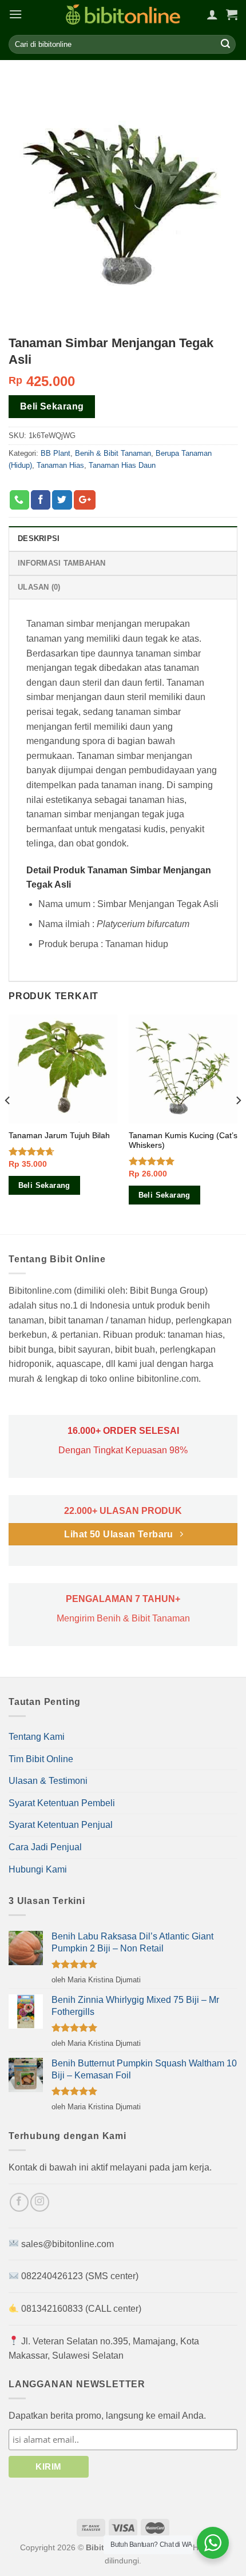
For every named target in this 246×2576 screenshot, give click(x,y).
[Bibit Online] (123, 15)
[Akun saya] (212, 14)
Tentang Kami (37, 1737)
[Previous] (8, 1123)
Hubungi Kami (38, 1869)
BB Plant (55, 453)
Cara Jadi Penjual (45, 1847)
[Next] (238, 1123)
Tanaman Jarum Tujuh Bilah (59, 1136)
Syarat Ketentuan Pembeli (62, 1803)
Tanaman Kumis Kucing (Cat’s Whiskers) (183, 1141)
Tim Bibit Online (41, 1759)
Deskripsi (39, 538)
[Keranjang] (232, 14)
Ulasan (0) (39, 587)
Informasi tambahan (62, 563)
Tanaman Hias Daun (122, 465)
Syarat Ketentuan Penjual (61, 1825)
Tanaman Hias (60, 465)
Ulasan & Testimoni (48, 1781)
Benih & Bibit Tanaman (113, 453)
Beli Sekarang (52, 406)
